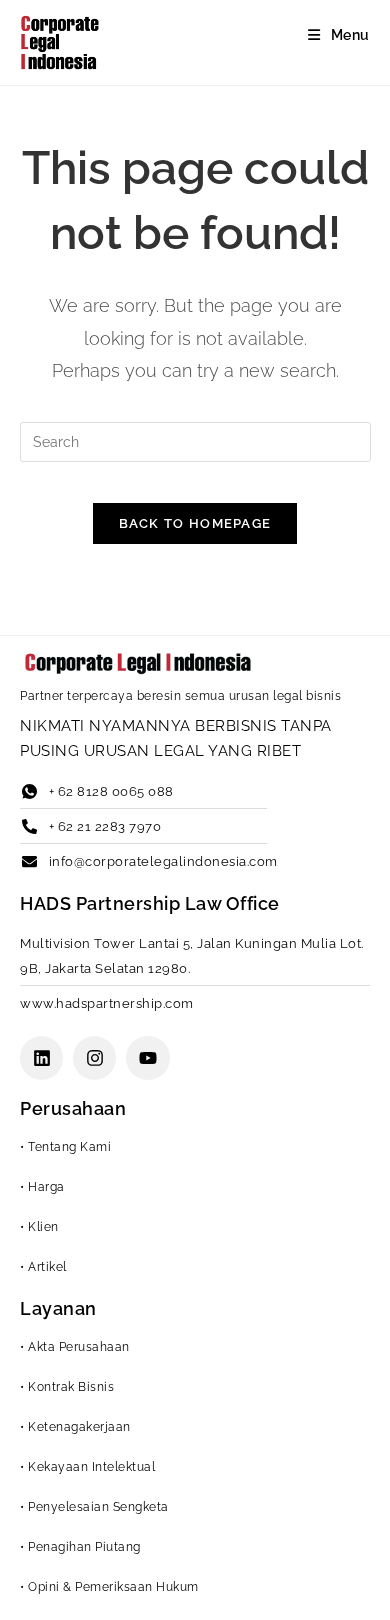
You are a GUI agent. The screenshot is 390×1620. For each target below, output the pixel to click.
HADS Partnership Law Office (150, 903)
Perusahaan (73, 1108)
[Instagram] (94, 1057)
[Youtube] (147, 1057)
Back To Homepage (195, 523)
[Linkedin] (41, 1057)
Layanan (58, 1308)
